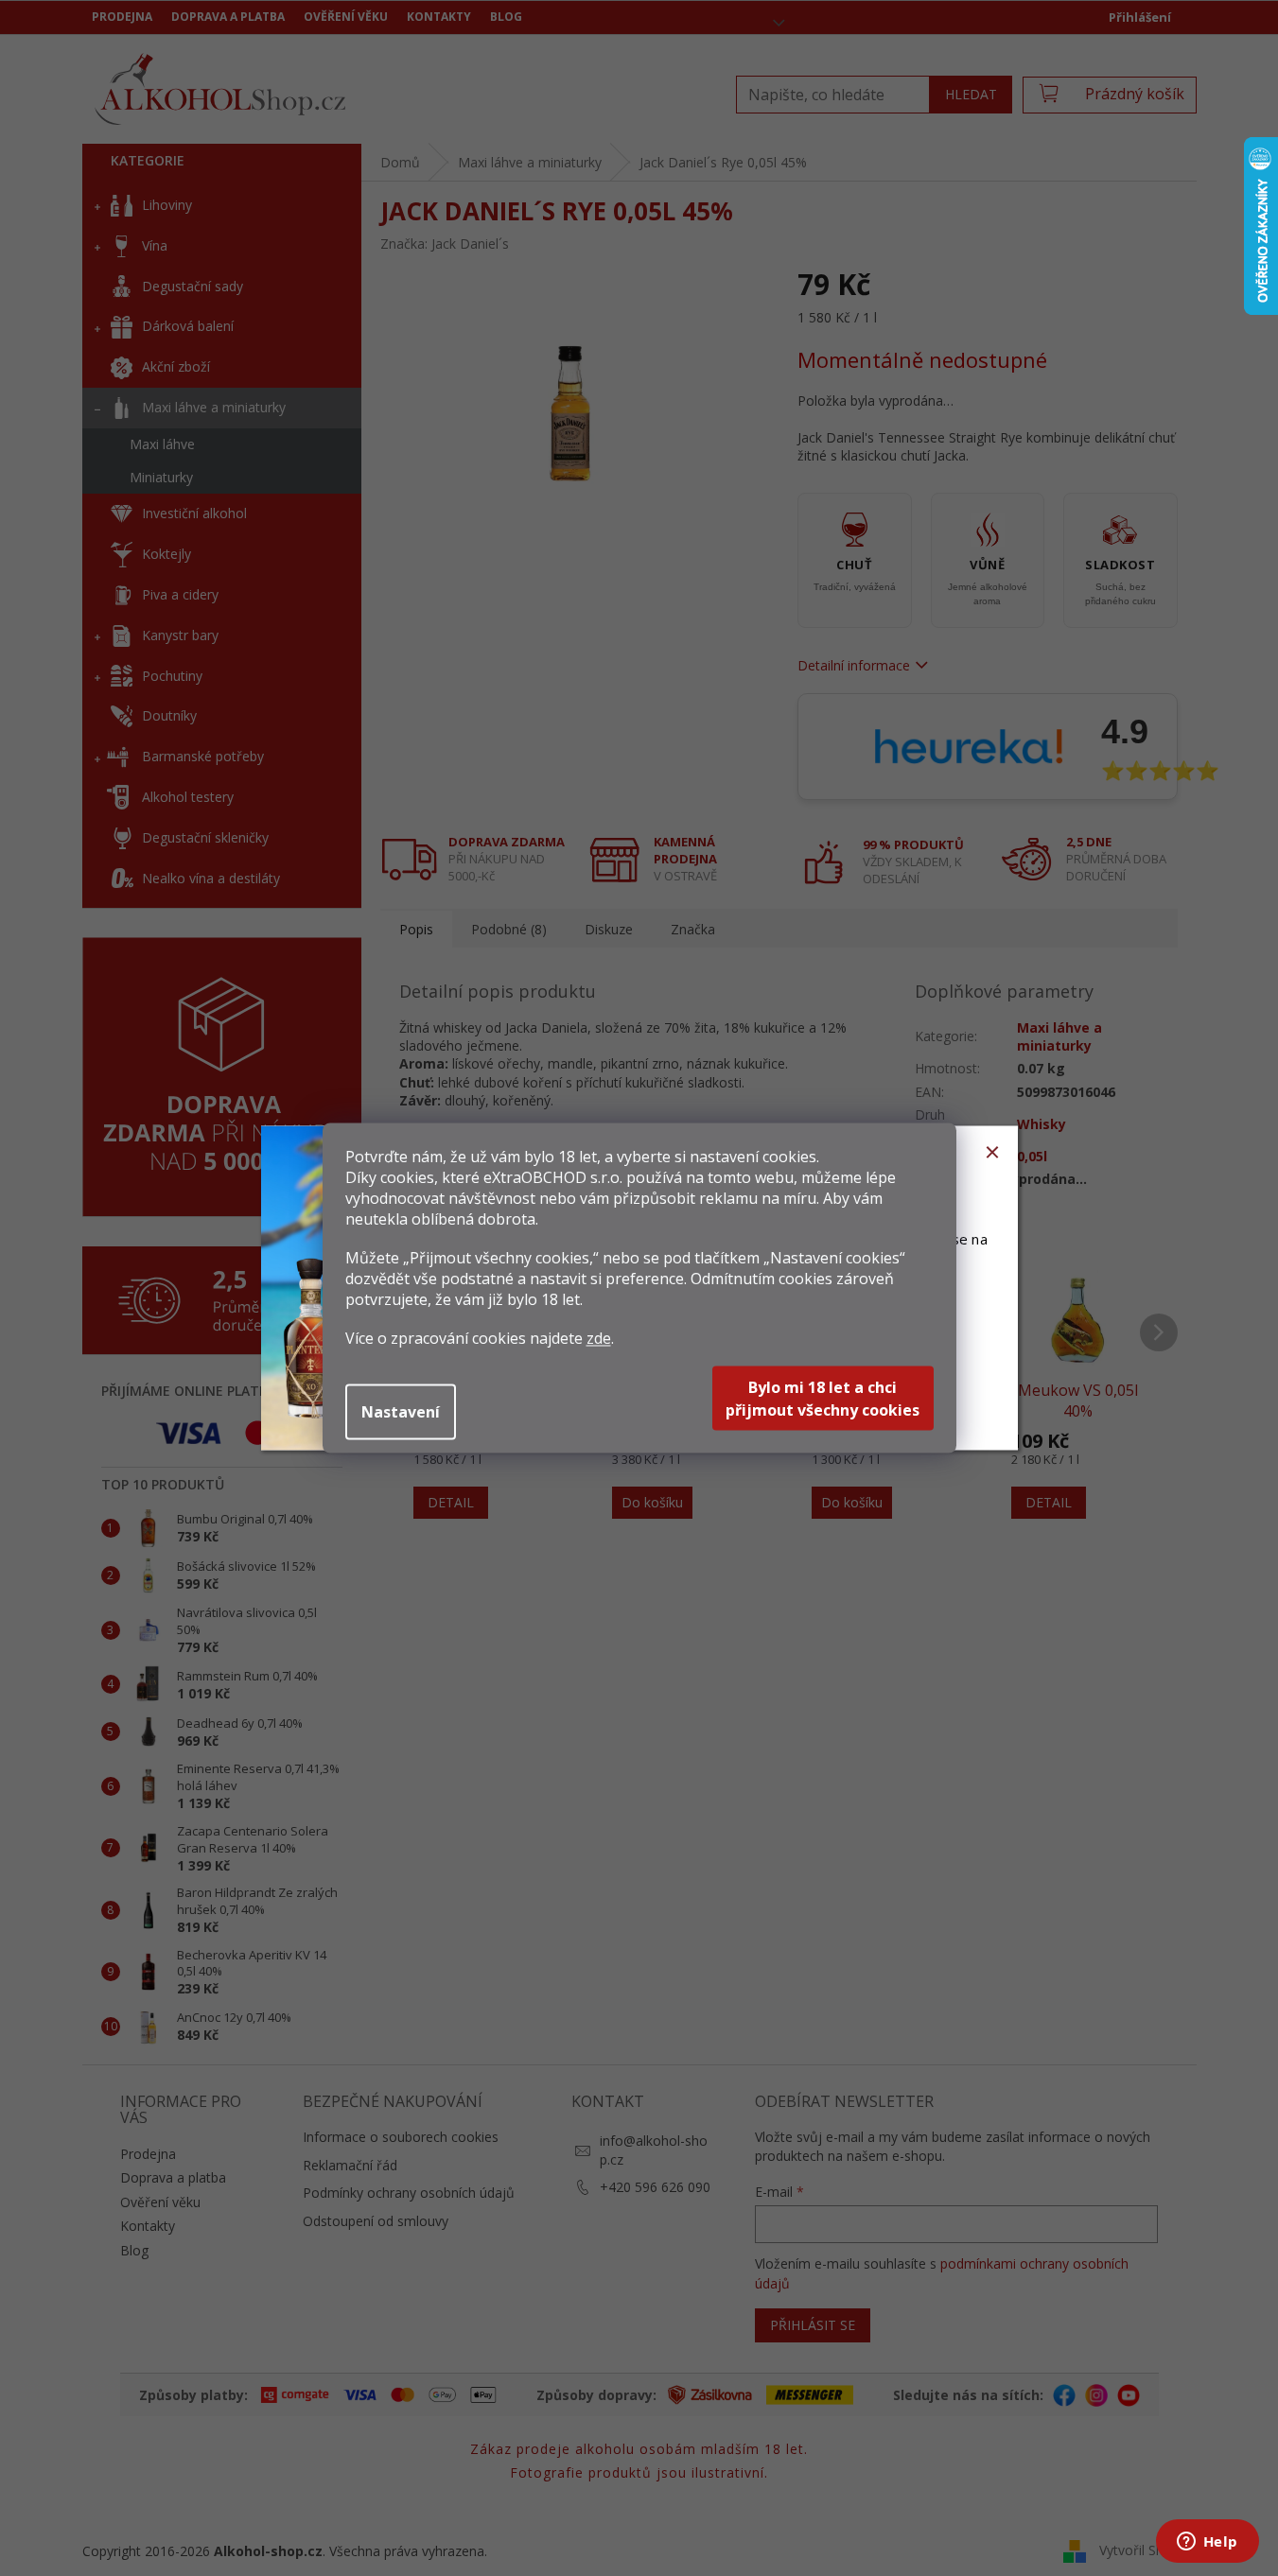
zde (599, 1338)
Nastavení (401, 1412)
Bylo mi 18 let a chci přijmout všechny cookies (823, 1399)
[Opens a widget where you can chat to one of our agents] (1207, 2543)
